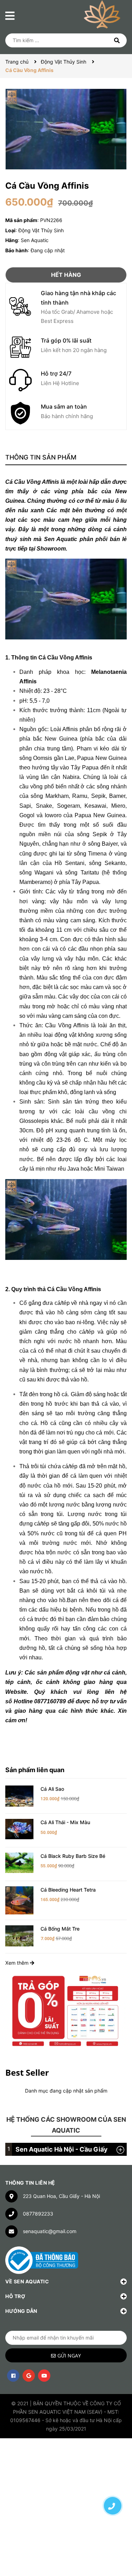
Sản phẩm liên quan (35, 1770)
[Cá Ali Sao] (19, 1795)
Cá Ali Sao (52, 1789)
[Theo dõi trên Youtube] (44, 2376)
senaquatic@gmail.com (50, 2231)
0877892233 (38, 2214)
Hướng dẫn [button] (21, 2311)
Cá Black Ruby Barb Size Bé (73, 1856)
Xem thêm (18, 1963)
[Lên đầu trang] (113, 2481)
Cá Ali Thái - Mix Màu (65, 1822)
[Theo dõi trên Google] (29, 2376)
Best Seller (27, 2072)
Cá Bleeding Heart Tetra (68, 1890)
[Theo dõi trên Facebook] (13, 2376)
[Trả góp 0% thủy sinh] (66, 2010)
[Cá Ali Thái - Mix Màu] (19, 1829)
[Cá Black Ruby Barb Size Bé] (19, 1862)
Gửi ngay (69, 2356)
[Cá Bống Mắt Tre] (19, 1935)
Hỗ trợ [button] (15, 2296)
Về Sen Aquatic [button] (27, 2281)
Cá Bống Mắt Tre (60, 1929)
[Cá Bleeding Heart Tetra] (19, 1900)
